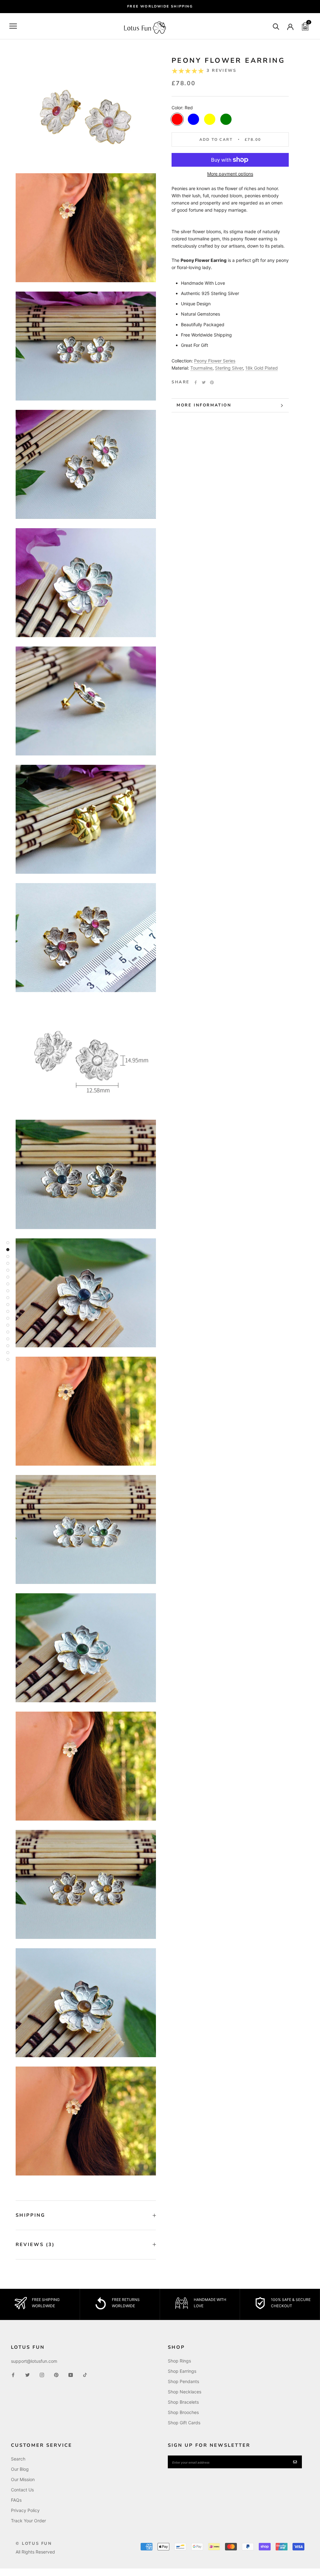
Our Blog (20, 2469)
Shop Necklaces (185, 2392)
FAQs (16, 2500)
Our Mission (23, 2479)
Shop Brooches (183, 2412)
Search (18, 2459)
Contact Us (22, 2490)
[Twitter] (204, 382)
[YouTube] (71, 2374)
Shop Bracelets (183, 2402)
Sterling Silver (229, 368)
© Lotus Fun (34, 2544)
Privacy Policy (25, 2510)
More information (204, 405)
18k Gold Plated (262, 368)
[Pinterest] (212, 382)
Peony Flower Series (215, 361)
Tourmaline (201, 368)
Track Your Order (28, 2521)
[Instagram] (42, 2374)
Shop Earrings (182, 2371)
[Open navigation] (13, 26)
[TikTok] (85, 2374)
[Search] (276, 26)
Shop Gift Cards (184, 2423)
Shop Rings (179, 2361)
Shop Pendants (183, 2381)
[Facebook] (196, 382)
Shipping (30, 2215)
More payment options (230, 174)
